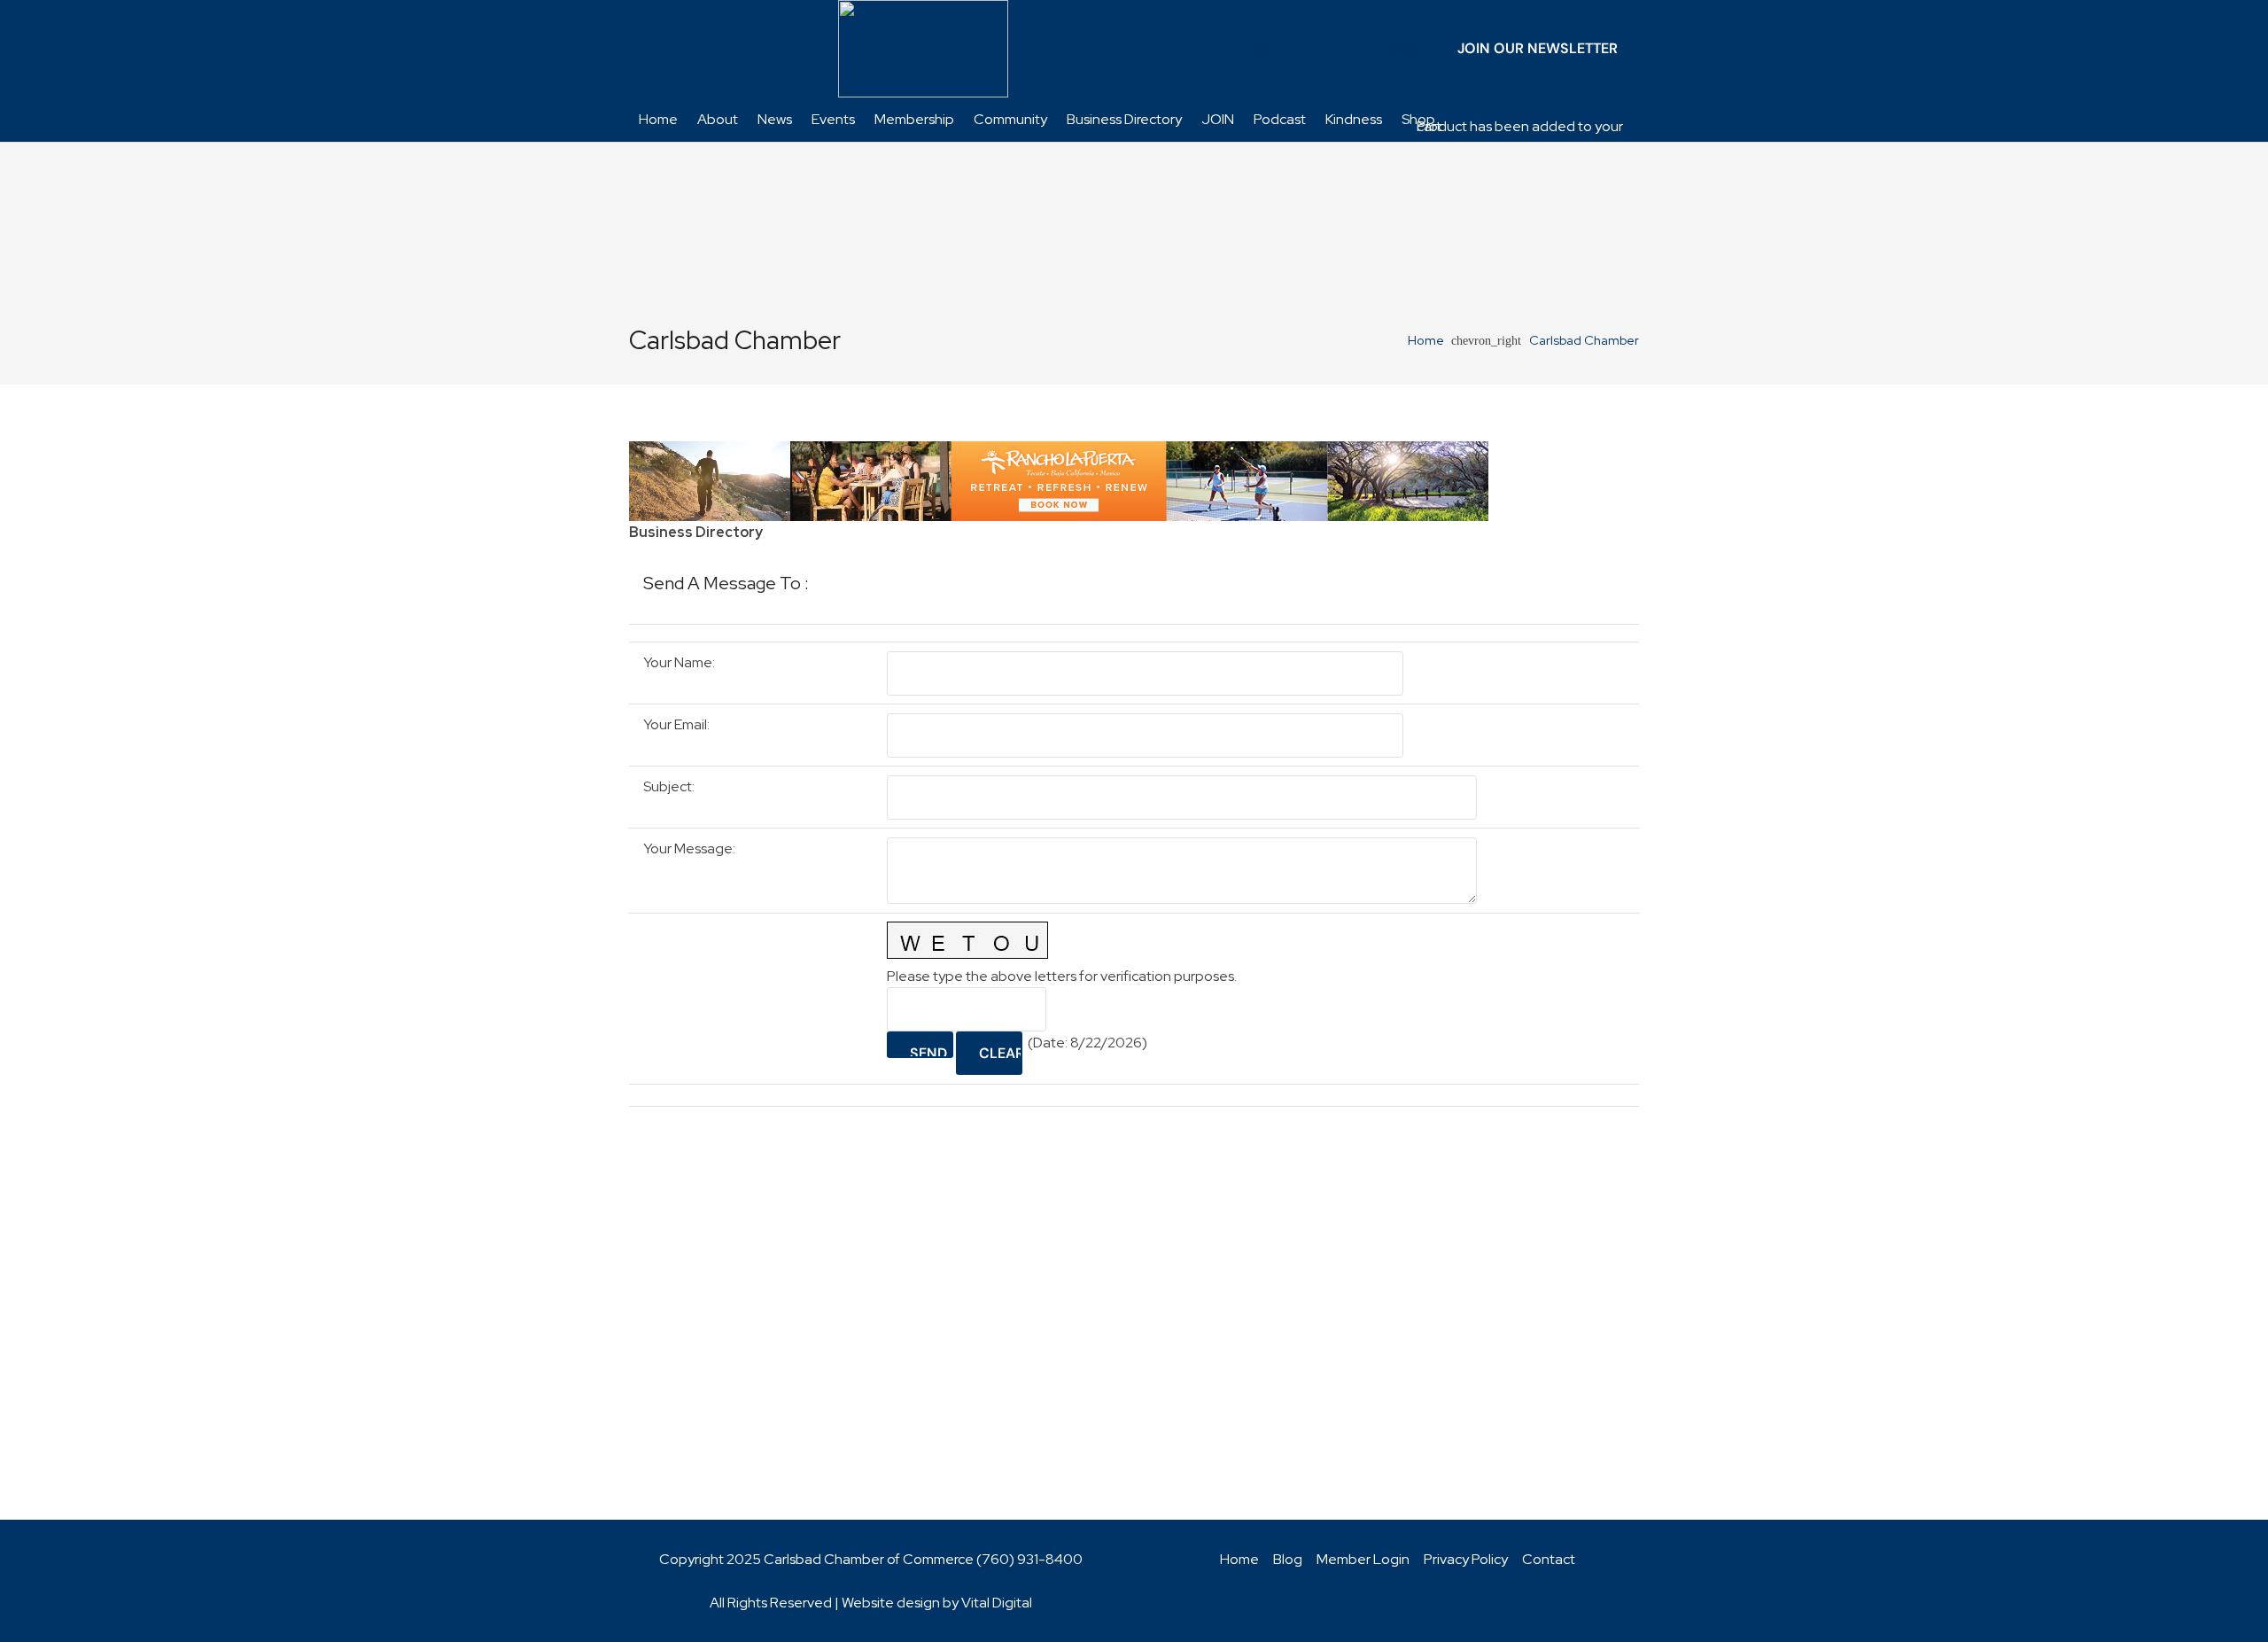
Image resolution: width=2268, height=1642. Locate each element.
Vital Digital (997, 1603)
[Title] (1374, 49)
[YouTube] (1317, 49)
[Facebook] (1232, 49)
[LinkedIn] (1289, 49)
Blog (1288, 1559)
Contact (1549, 1559)
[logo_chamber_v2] (923, 49)
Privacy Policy (1466, 1559)
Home (1239, 1559)
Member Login (1363, 1559)
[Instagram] (1346, 49)
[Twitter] (1261, 49)
